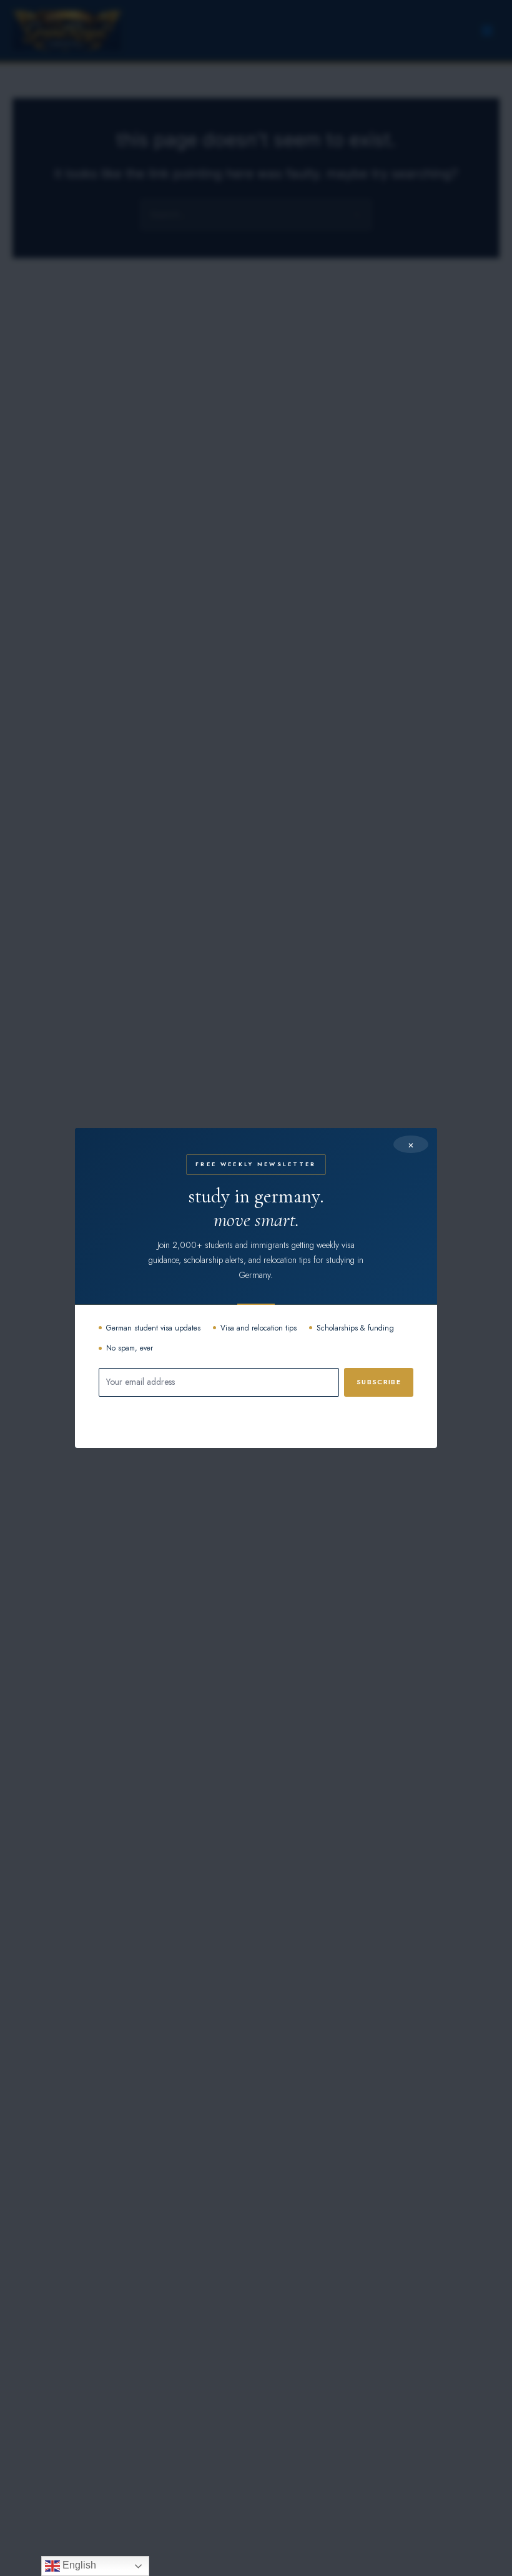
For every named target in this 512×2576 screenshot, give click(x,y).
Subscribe (379, 1382)
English (78, 2565)
